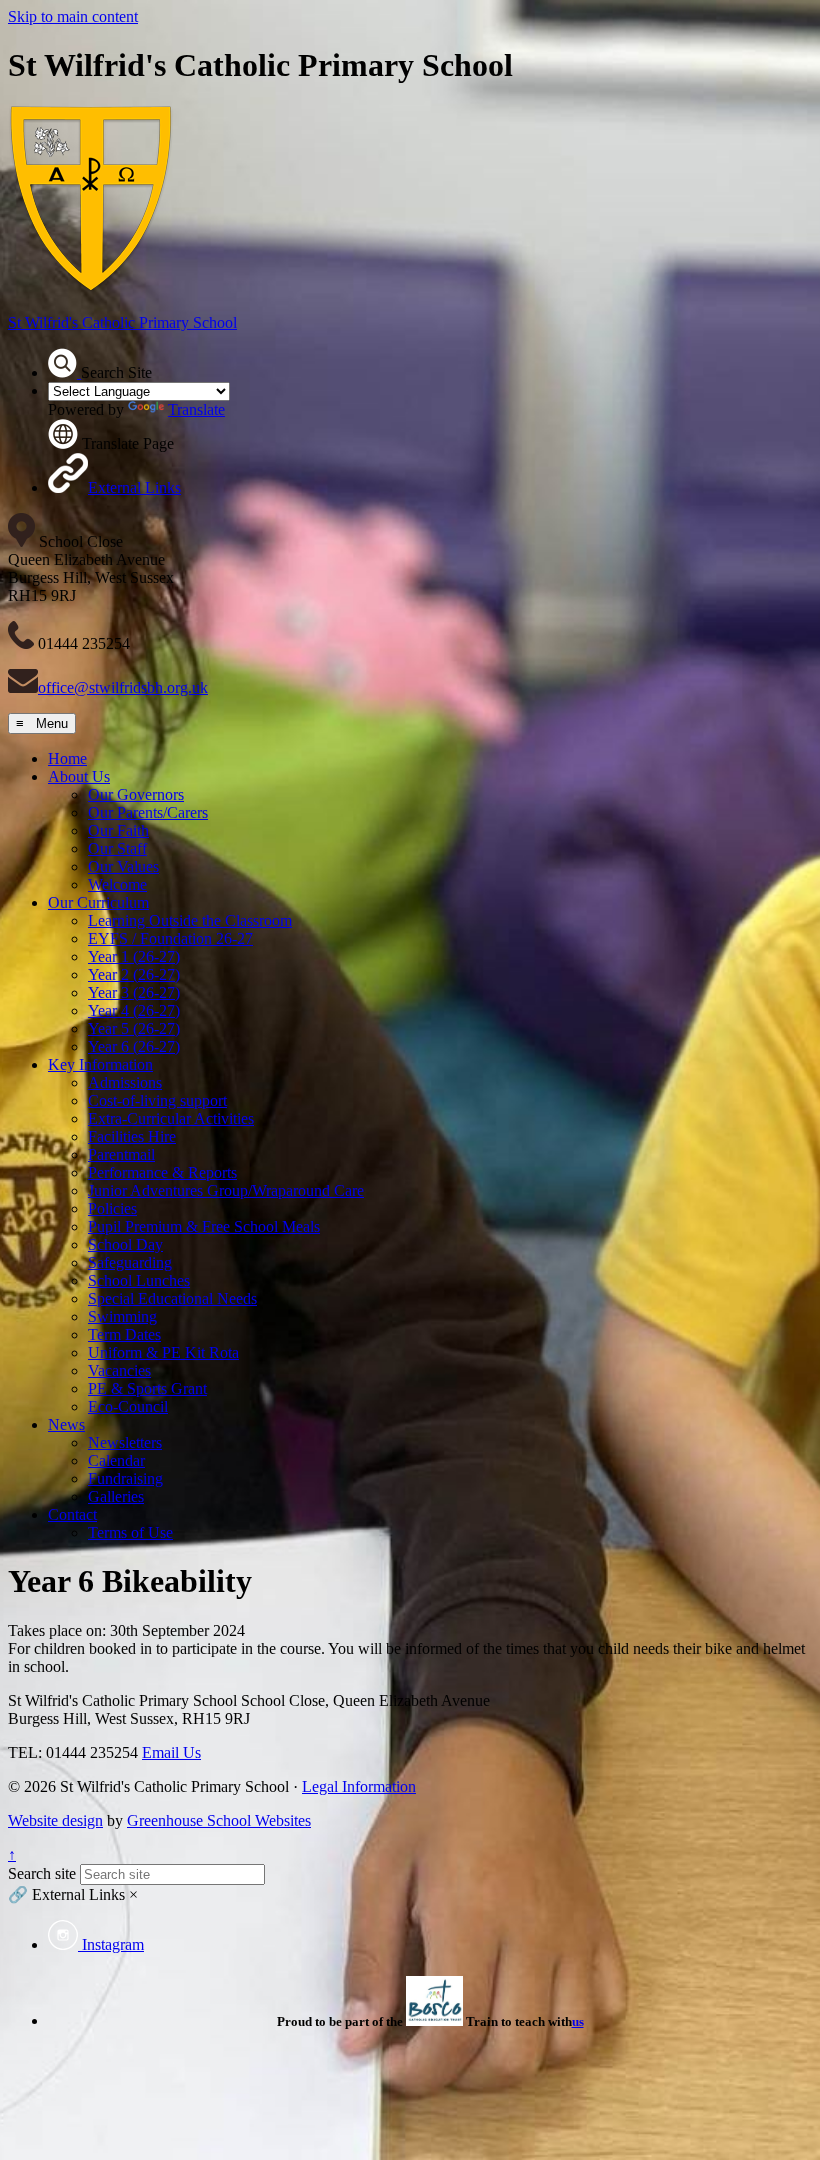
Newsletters (125, 1442)
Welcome (117, 884)
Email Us (171, 1752)
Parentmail (121, 1154)
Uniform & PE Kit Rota (163, 1352)
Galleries (116, 1496)
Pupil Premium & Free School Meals (204, 1226)
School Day (125, 1244)
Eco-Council (128, 1406)
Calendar (116, 1460)
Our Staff (117, 848)
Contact (72, 1514)
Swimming (122, 1316)
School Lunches (139, 1280)
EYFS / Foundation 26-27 (170, 938)
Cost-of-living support (157, 1100)
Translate (196, 409)
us (578, 2021)
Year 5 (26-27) (134, 1028)
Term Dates (124, 1334)
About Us (79, 776)
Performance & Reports (162, 1172)
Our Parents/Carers (148, 812)
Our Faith (118, 830)
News (66, 1424)
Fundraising (125, 1478)
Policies (112, 1208)
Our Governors (136, 794)
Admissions (125, 1082)
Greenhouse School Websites (219, 1820)
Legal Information (359, 1786)
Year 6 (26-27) (134, 1046)
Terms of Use (130, 1532)
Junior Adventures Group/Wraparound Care (226, 1190)
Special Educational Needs (172, 1298)
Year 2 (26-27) (134, 974)
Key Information (100, 1064)
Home (67, 758)
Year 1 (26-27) (134, 956)
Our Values (123, 866)
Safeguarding (130, 1262)
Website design (55, 1820)
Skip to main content (73, 16)
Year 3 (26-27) (134, 992)
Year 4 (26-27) (134, 1010)
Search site (42, 1873)
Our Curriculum (98, 902)
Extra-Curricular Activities (171, 1118)
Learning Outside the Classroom (190, 920)
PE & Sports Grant (147, 1388)
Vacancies (119, 1370)
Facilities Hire (132, 1136)
